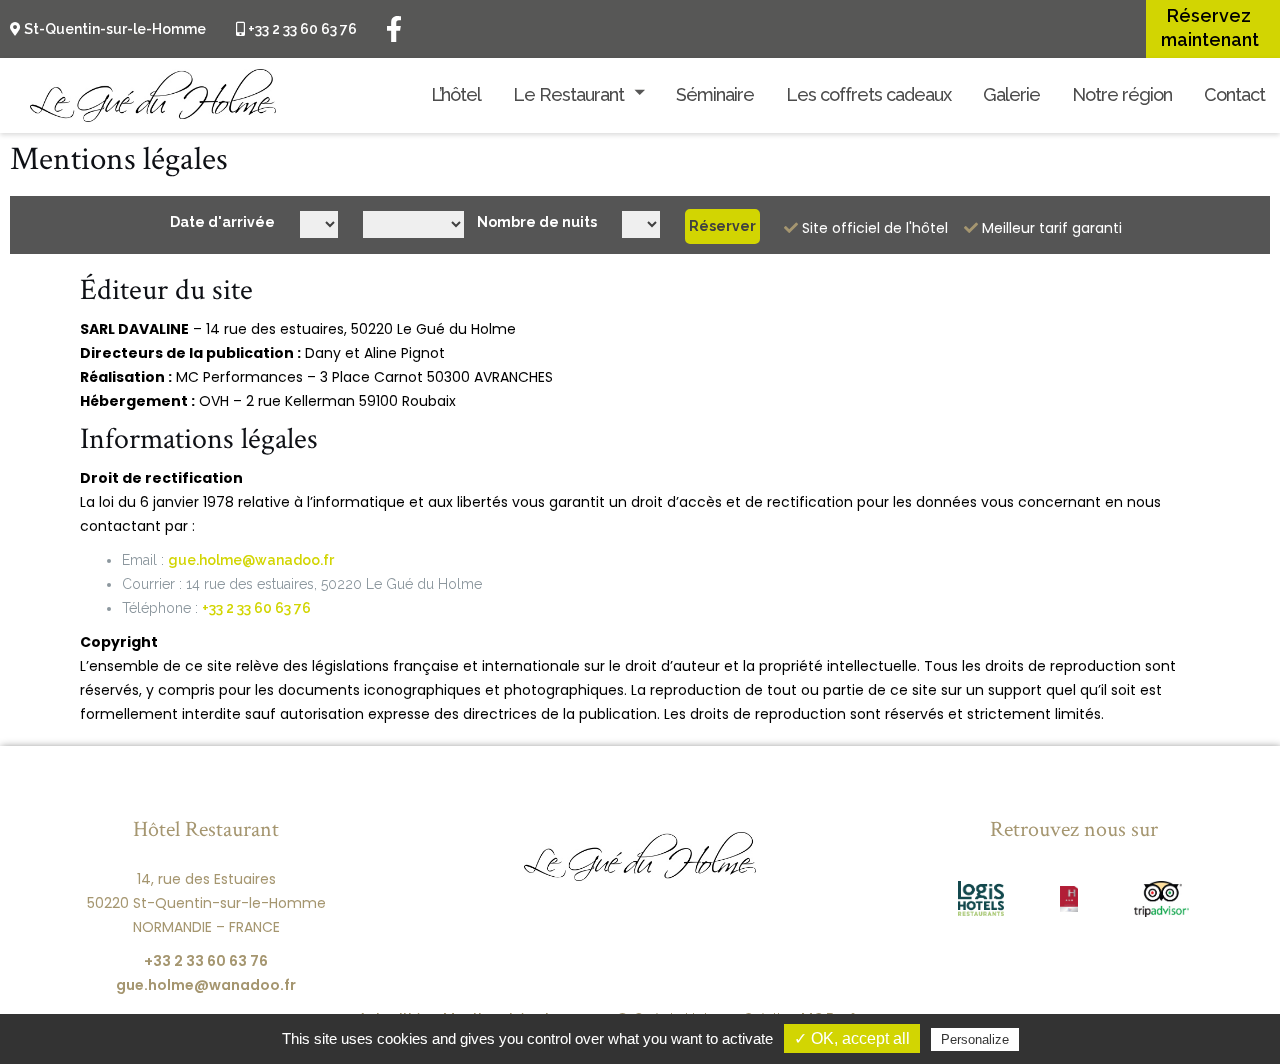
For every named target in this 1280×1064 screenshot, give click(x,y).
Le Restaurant (568, 94)
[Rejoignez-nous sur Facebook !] (394, 28)
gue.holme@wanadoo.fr (251, 560)
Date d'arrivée (222, 222)
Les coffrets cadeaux (868, 94)
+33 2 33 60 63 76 (301, 29)
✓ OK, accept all (852, 1038)
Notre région (1122, 94)
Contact (1234, 94)
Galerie (1011, 94)
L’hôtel (456, 94)
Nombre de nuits (537, 222)
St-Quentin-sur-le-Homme (113, 29)
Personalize (975, 1039)
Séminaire (715, 94)
